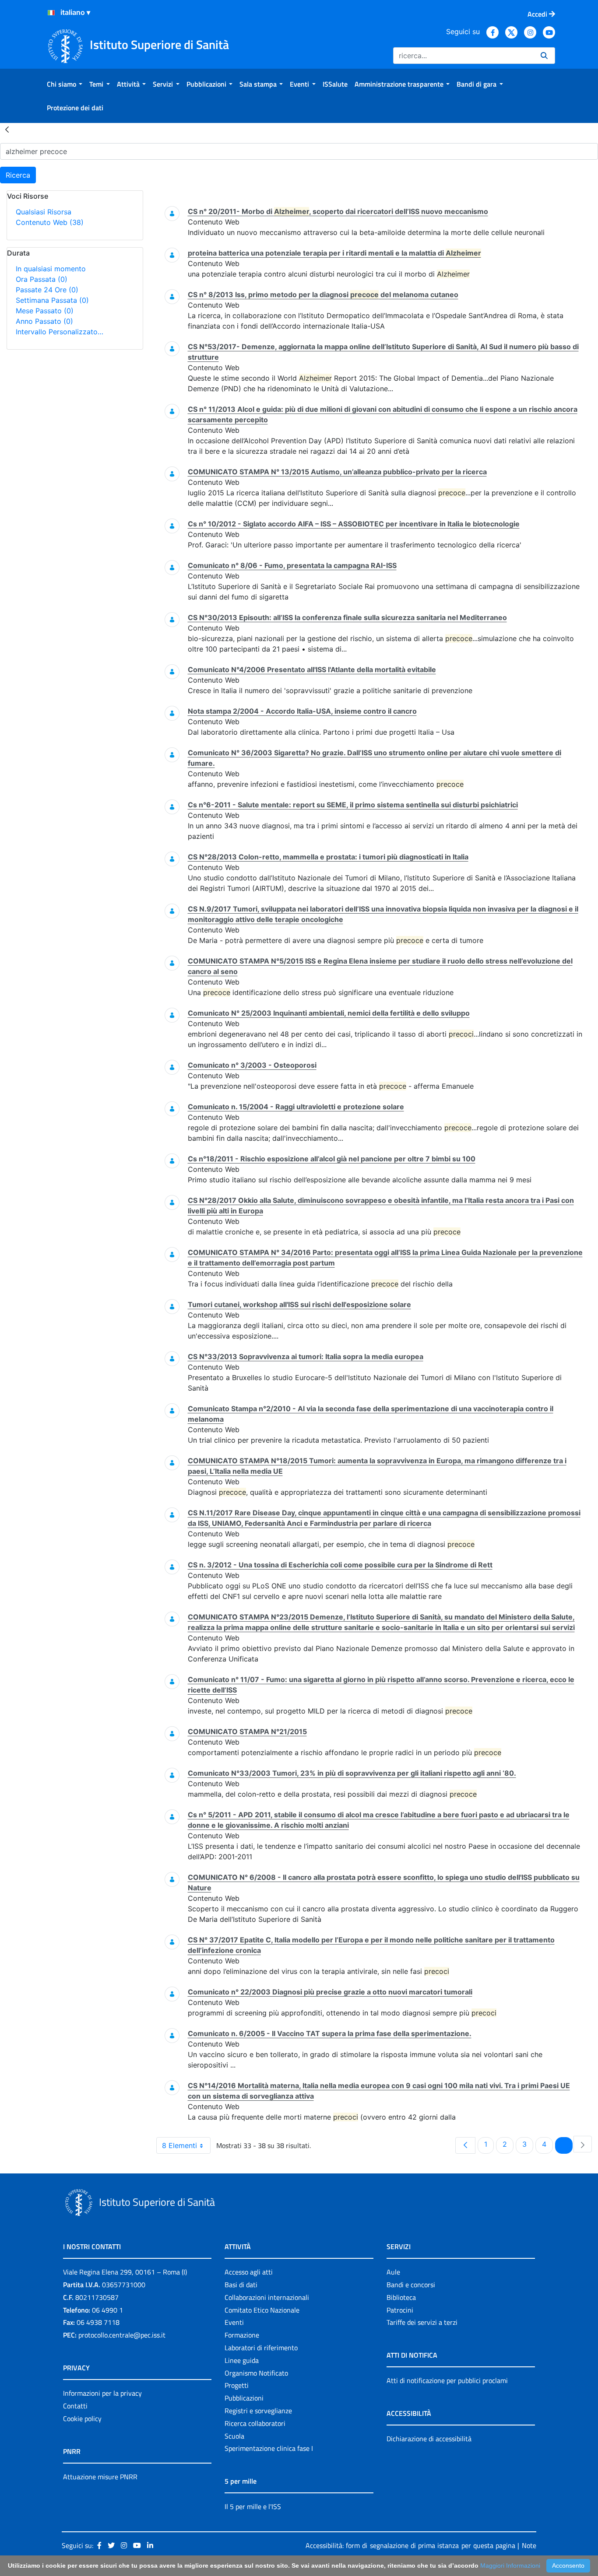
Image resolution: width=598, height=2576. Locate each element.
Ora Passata (42, 279)
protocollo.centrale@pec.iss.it (122, 2335)
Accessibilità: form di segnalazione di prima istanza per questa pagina (410, 2545)
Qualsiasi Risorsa (44, 212)
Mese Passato (45, 311)
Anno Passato (44, 321)
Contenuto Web (50, 222)
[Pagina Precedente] (465, 2145)
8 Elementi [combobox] (179, 2145)
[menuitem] (65, 84)
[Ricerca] (544, 56)
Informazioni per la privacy (102, 2393)
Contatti (75, 2406)
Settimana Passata (52, 300)
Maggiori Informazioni (510, 2565)
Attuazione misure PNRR (100, 2477)
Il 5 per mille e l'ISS (253, 2506)
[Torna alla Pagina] (7, 129)
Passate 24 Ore (47, 290)
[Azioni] (51, 13)
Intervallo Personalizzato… (60, 332)
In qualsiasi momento (51, 269)
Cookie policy (82, 2418)
